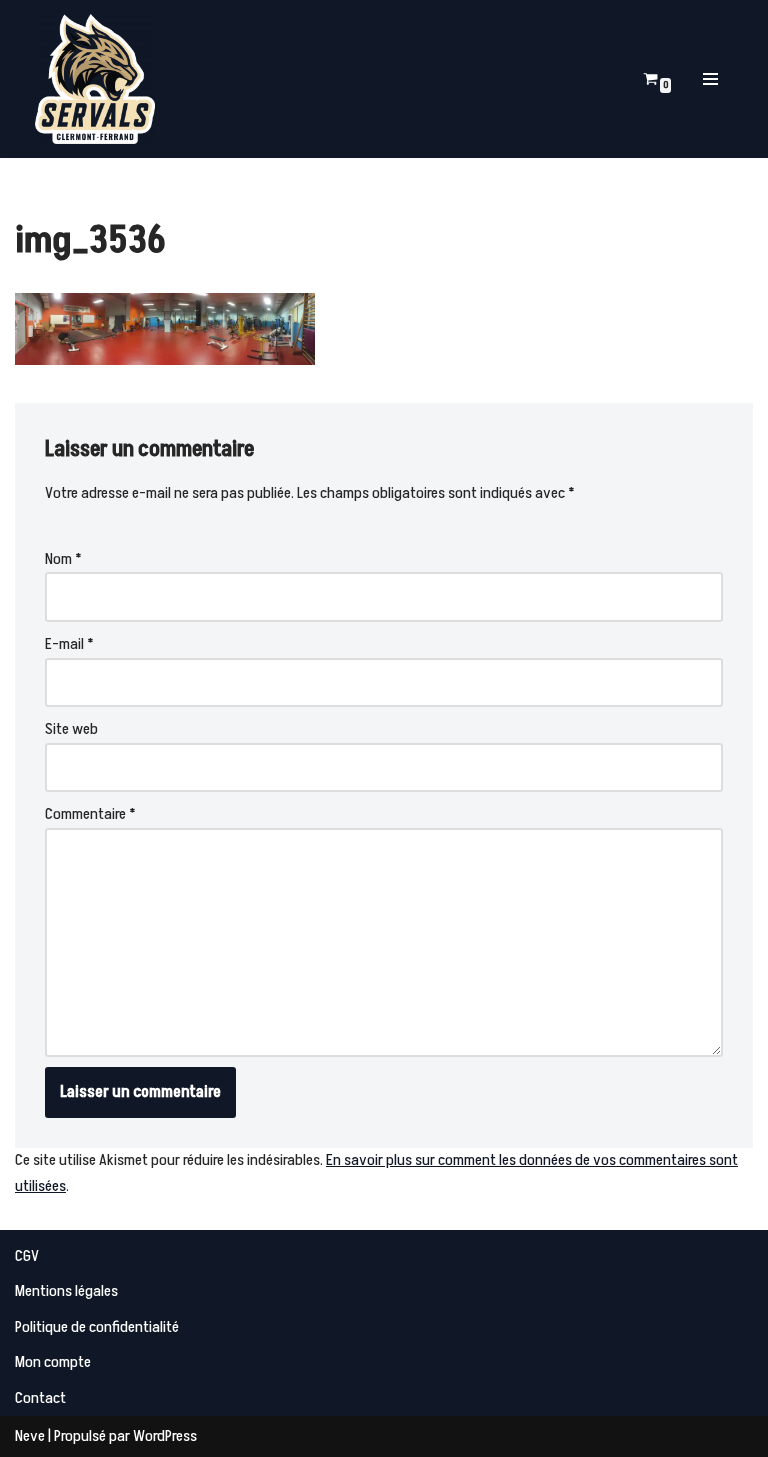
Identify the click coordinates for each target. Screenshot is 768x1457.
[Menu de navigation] (710, 79)
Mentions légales (66, 1291)
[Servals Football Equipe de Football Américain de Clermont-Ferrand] (95, 79)
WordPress (165, 1436)
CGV (27, 1256)
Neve (30, 1436)
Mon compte (53, 1362)
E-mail (69, 644)
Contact (40, 1398)
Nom (63, 559)
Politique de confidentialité (97, 1327)
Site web (71, 729)
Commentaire (90, 814)
